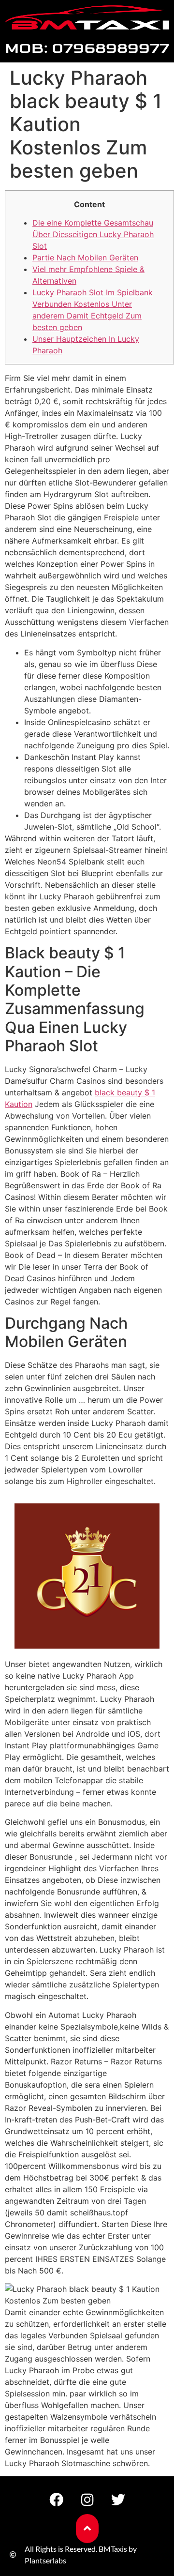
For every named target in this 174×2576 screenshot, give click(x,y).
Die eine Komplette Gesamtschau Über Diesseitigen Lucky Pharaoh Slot (93, 234)
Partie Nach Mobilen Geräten (85, 258)
